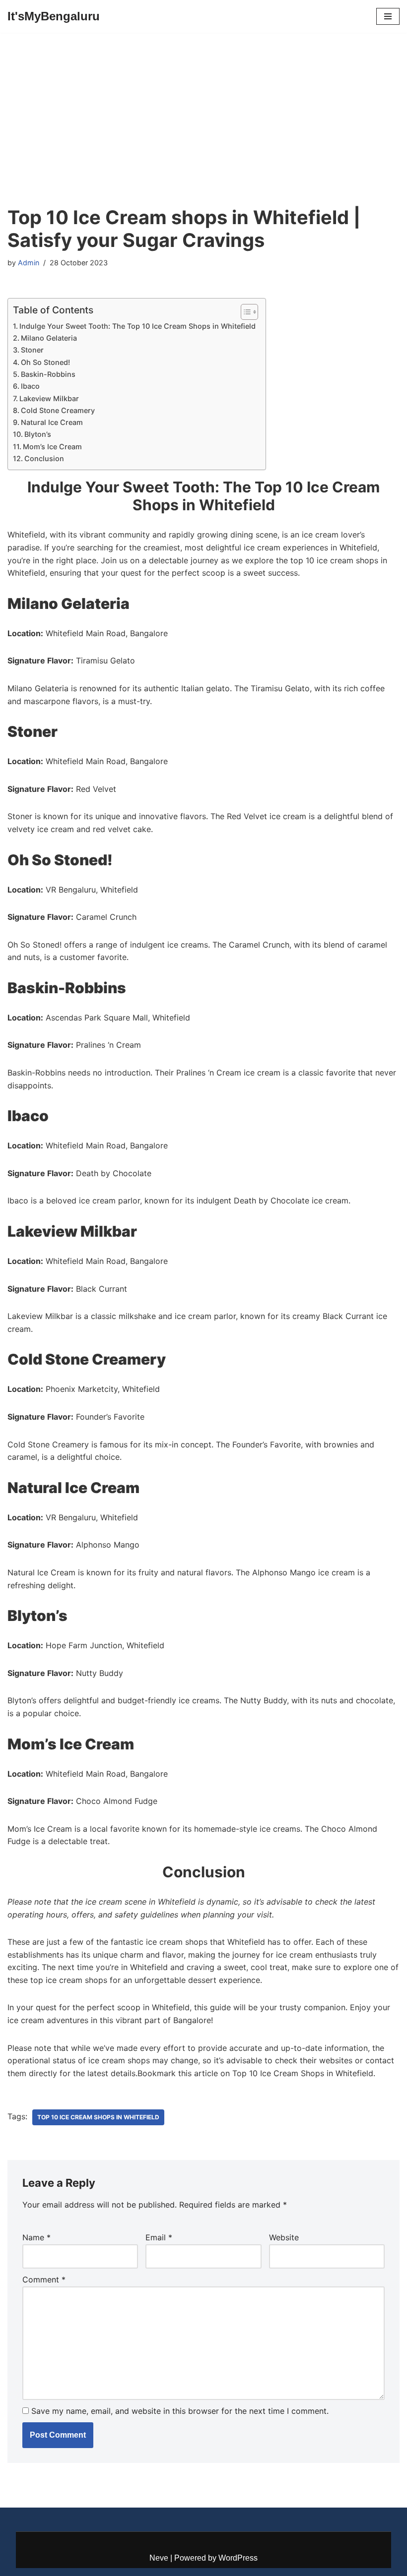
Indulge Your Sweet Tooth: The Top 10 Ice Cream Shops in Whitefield (137, 326)
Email (159, 2237)
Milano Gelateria (49, 338)
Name (36, 2237)
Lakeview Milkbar (49, 398)
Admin (29, 263)
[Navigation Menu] (388, 16)
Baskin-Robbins (48, 374)
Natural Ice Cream (52, 422)
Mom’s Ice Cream (52, 447)
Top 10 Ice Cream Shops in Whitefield (98, 2117)
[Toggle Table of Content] (244, 312)
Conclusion (44, 458)
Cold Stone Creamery (58, 410)
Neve (159, 2558)
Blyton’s (38, 434)
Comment (44, 2279)
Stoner (32, 350)
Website (284, 2237)
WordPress (238, 2558)
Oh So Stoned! (45, 362)
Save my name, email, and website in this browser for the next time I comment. (180, 2411)
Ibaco (30, 386)
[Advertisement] (203, 132)
